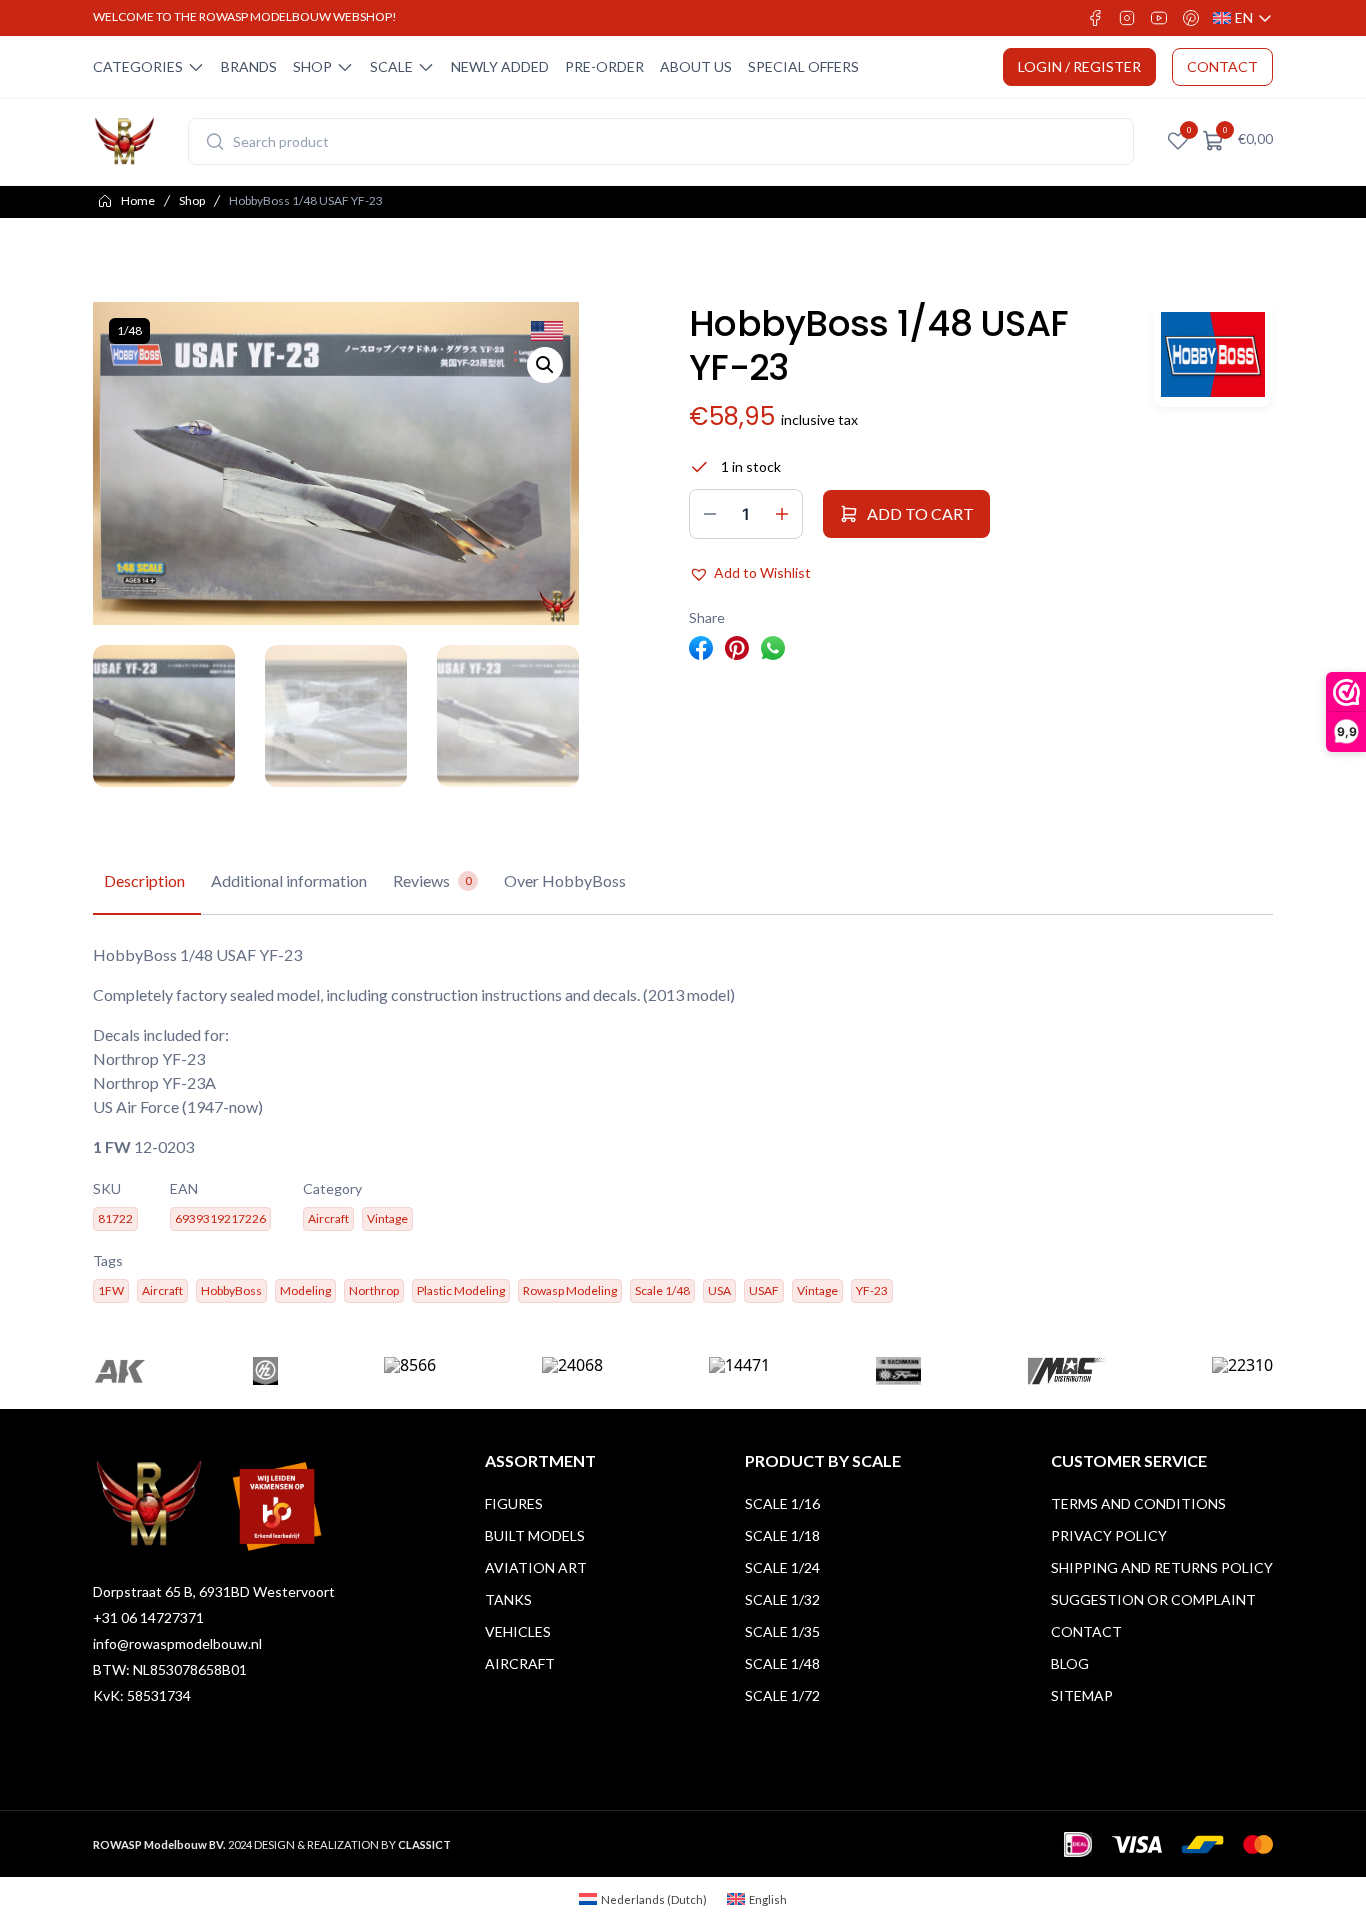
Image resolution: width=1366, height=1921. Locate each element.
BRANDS (249, 66)
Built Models (535, 1535)
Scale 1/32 (782, 1599)
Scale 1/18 (782, 1535)
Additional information (289, 880)
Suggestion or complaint (1153, 1599)
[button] (545, 365)
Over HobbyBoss (565, 880)
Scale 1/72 (782, 1695)
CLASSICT (424, 1844)
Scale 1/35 (782, 1631)
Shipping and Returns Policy (1162, 1567)
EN (1243, 18)
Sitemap (1082, 1695)
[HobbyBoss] (1213, 354)
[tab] (144, 882)
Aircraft (520, 1663)
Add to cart (920, 513)
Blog (1070, 1663)
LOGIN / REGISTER (1079, 66)
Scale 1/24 (782, 1567)
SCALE (391, 66)
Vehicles (518, 1631)
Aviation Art (536, 1567)
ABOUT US (696, 66)
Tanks (508, 1599)
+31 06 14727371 (148, 1617)
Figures (514, 1503)
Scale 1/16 (782, 1503)
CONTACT (1222, 66)
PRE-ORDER (604, 66)
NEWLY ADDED (500, 66)
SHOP (312, 66)
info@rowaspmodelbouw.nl (177, 1643)
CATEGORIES (138, 66)
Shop (192, 200)
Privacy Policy (1109, 1535)
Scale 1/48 (782, 1663)
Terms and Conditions (1138, 1503)
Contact (1086, 1631)
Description (144, 880)
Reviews (432, 880)
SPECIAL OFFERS (803, 66)
